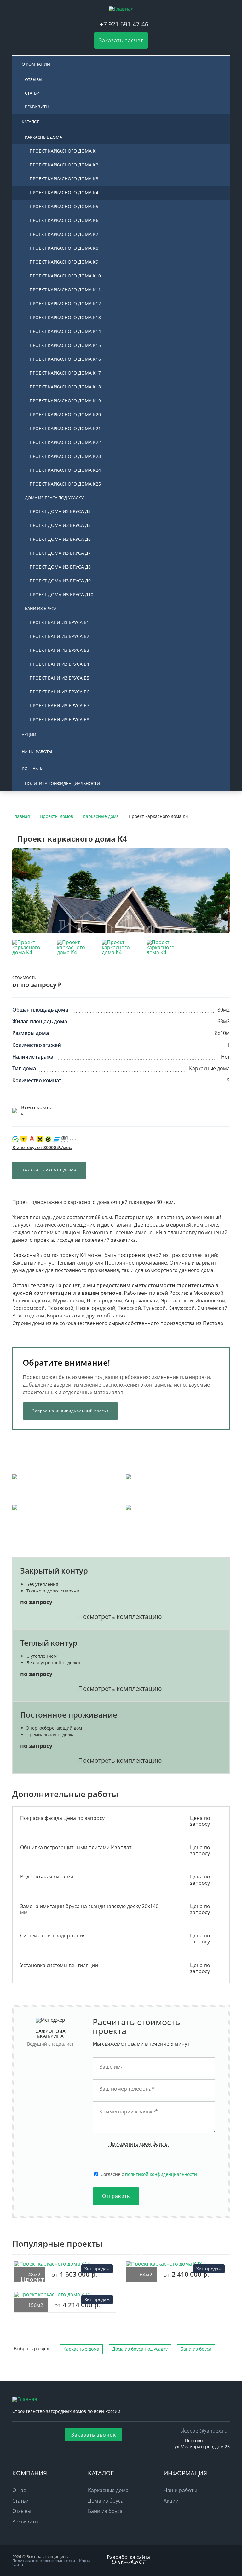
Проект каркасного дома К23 (65, 456)
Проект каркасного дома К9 (64, 262)
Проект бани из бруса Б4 (59, 664)
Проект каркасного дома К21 (65, 428)
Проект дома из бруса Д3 (60, 511)
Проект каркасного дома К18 (65, 387)
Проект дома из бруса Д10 (61, 595)
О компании (36, 64)
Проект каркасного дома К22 (65, 442)
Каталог (31, 122)
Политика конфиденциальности (62, 783)
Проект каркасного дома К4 (64, 193)
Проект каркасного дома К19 (65, 401)
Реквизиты (37, 107)
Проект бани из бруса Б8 (59, 719)
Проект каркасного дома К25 (65, 484)
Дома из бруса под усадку (54, 498)
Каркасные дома (43, 137)
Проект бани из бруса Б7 (59, 706)
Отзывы (34, 79)
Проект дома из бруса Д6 (60, 539)
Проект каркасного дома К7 (64, 234)
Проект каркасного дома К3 (64, 179)
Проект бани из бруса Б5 (59, 678)
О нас (19, 2490)
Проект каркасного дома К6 (64, 220)
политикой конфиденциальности (161, 2174)
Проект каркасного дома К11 (65, 290)
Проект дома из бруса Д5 (60, 525)
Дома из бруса (106, 2501)
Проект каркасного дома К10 (65, 276)
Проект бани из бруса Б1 (59, 622)
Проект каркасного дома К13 (65, 317)
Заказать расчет (121, 40)
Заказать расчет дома (49, 1170)
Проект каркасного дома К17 (65, 373)
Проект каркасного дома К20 (65, 415)
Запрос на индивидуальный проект (70, 1411)
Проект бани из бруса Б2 (59, 636)
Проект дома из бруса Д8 (60, 567)
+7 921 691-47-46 (124, 24)
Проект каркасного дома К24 (65, 470)
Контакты (33, 768)
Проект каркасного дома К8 (64, 248)
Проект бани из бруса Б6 (59, 692)
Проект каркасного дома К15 (65, 345)
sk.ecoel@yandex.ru (204, 2431)
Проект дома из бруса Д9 (60, 581)
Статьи (32, 93)
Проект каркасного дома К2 (64, 165)
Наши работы (37, 751)
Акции (29, 735)
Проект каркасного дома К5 (64, 206)
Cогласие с (149, 2174)
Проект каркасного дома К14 (65, 331)
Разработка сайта (128, 2557)
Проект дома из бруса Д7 (60, 553)
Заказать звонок (94, 2435)
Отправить (116, 2196)
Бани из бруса (41, 608)
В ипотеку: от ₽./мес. (42, 1147)
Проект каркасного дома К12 (65, 304)
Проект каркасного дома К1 (64, 151)
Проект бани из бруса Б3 (59, 650)
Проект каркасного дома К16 (65, 359)
